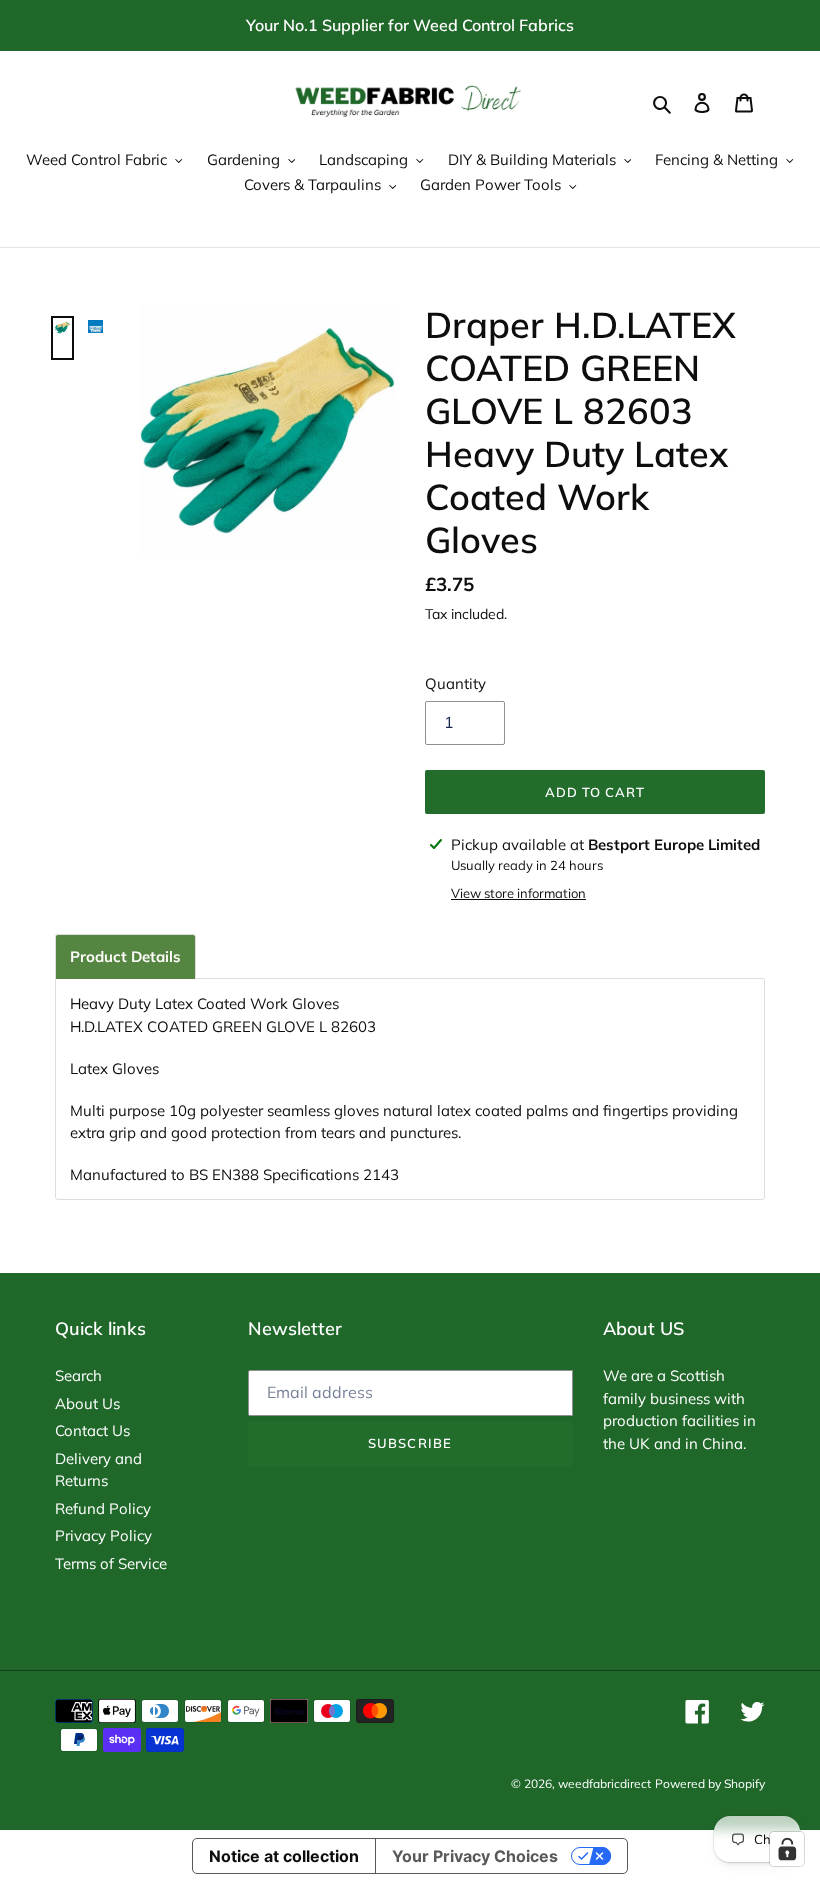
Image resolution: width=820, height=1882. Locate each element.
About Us (87, 1403)
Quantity (455, 683)
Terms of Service (111, 1563)
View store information (518, 893)
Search (78, 1375)
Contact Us (92, 1430)
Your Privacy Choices (475, 1856)
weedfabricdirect (604, 1783)
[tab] (125, 956)
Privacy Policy (103, 1535)
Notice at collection (284, 1856)
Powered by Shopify (710, 1783)
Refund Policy (103, 1508)
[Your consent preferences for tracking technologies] (787, 1849)
